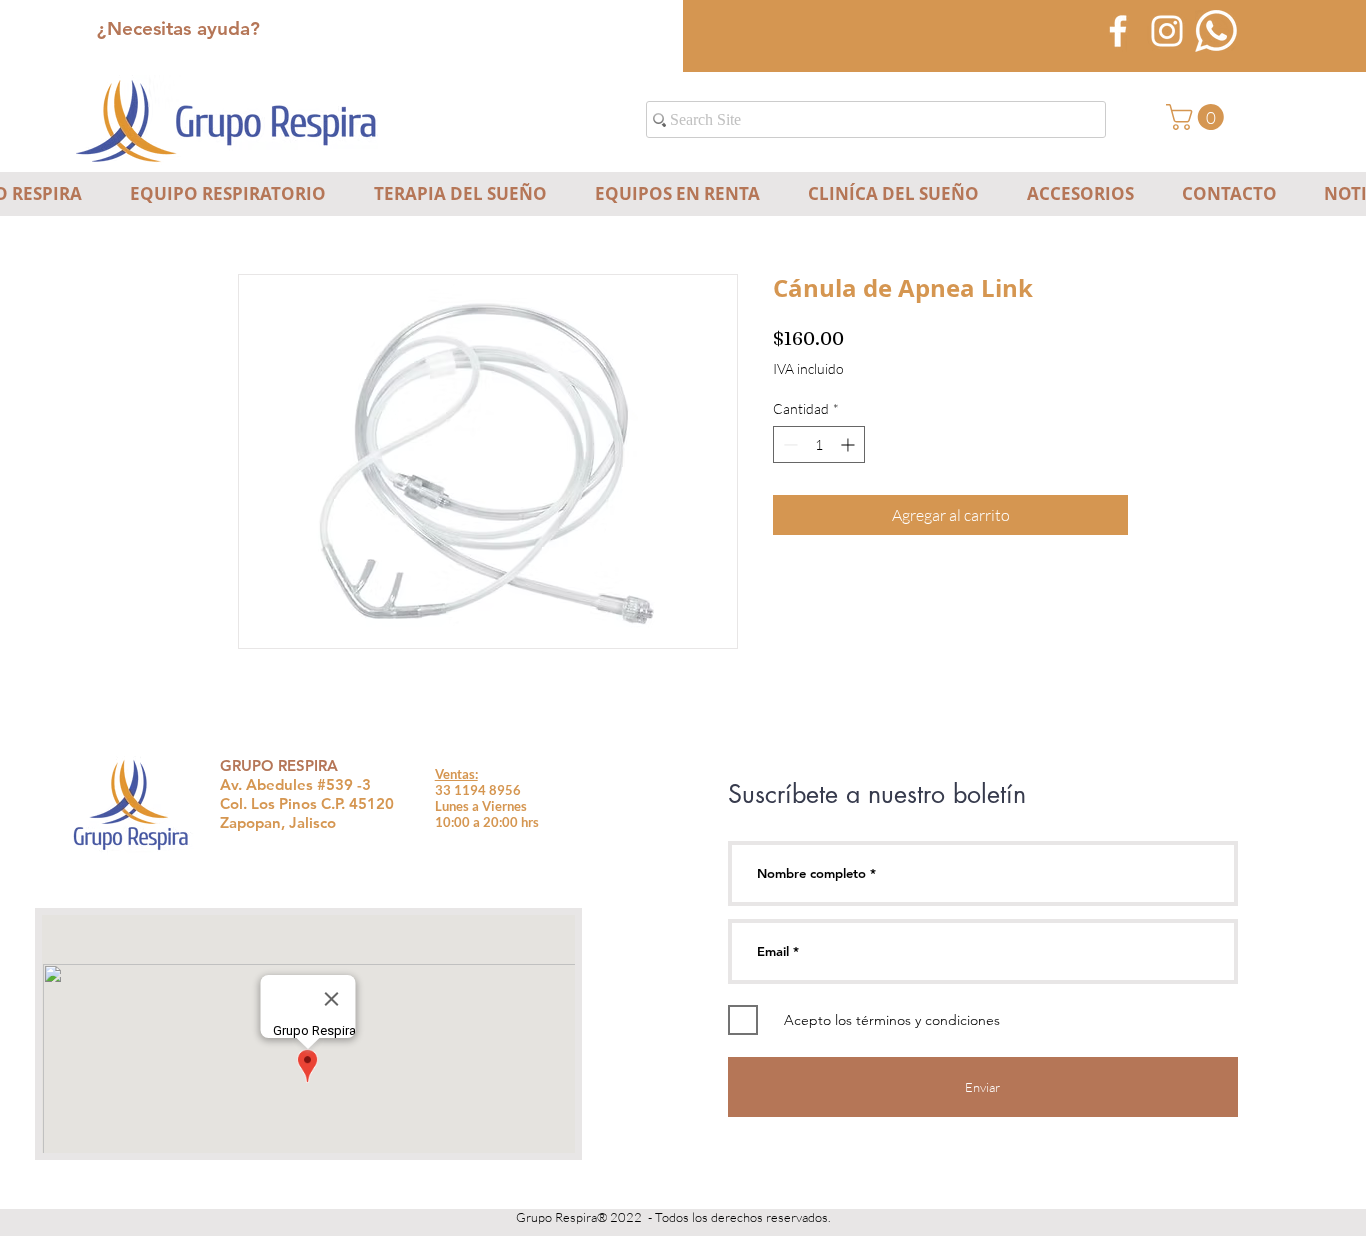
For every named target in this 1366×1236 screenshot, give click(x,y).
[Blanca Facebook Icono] (1118, 31)
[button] (1198, 117)
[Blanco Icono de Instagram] (1167, 31)
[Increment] (849, 444)
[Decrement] (788, 444)
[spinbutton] (819, 444)
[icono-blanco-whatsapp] (1216, 31)
